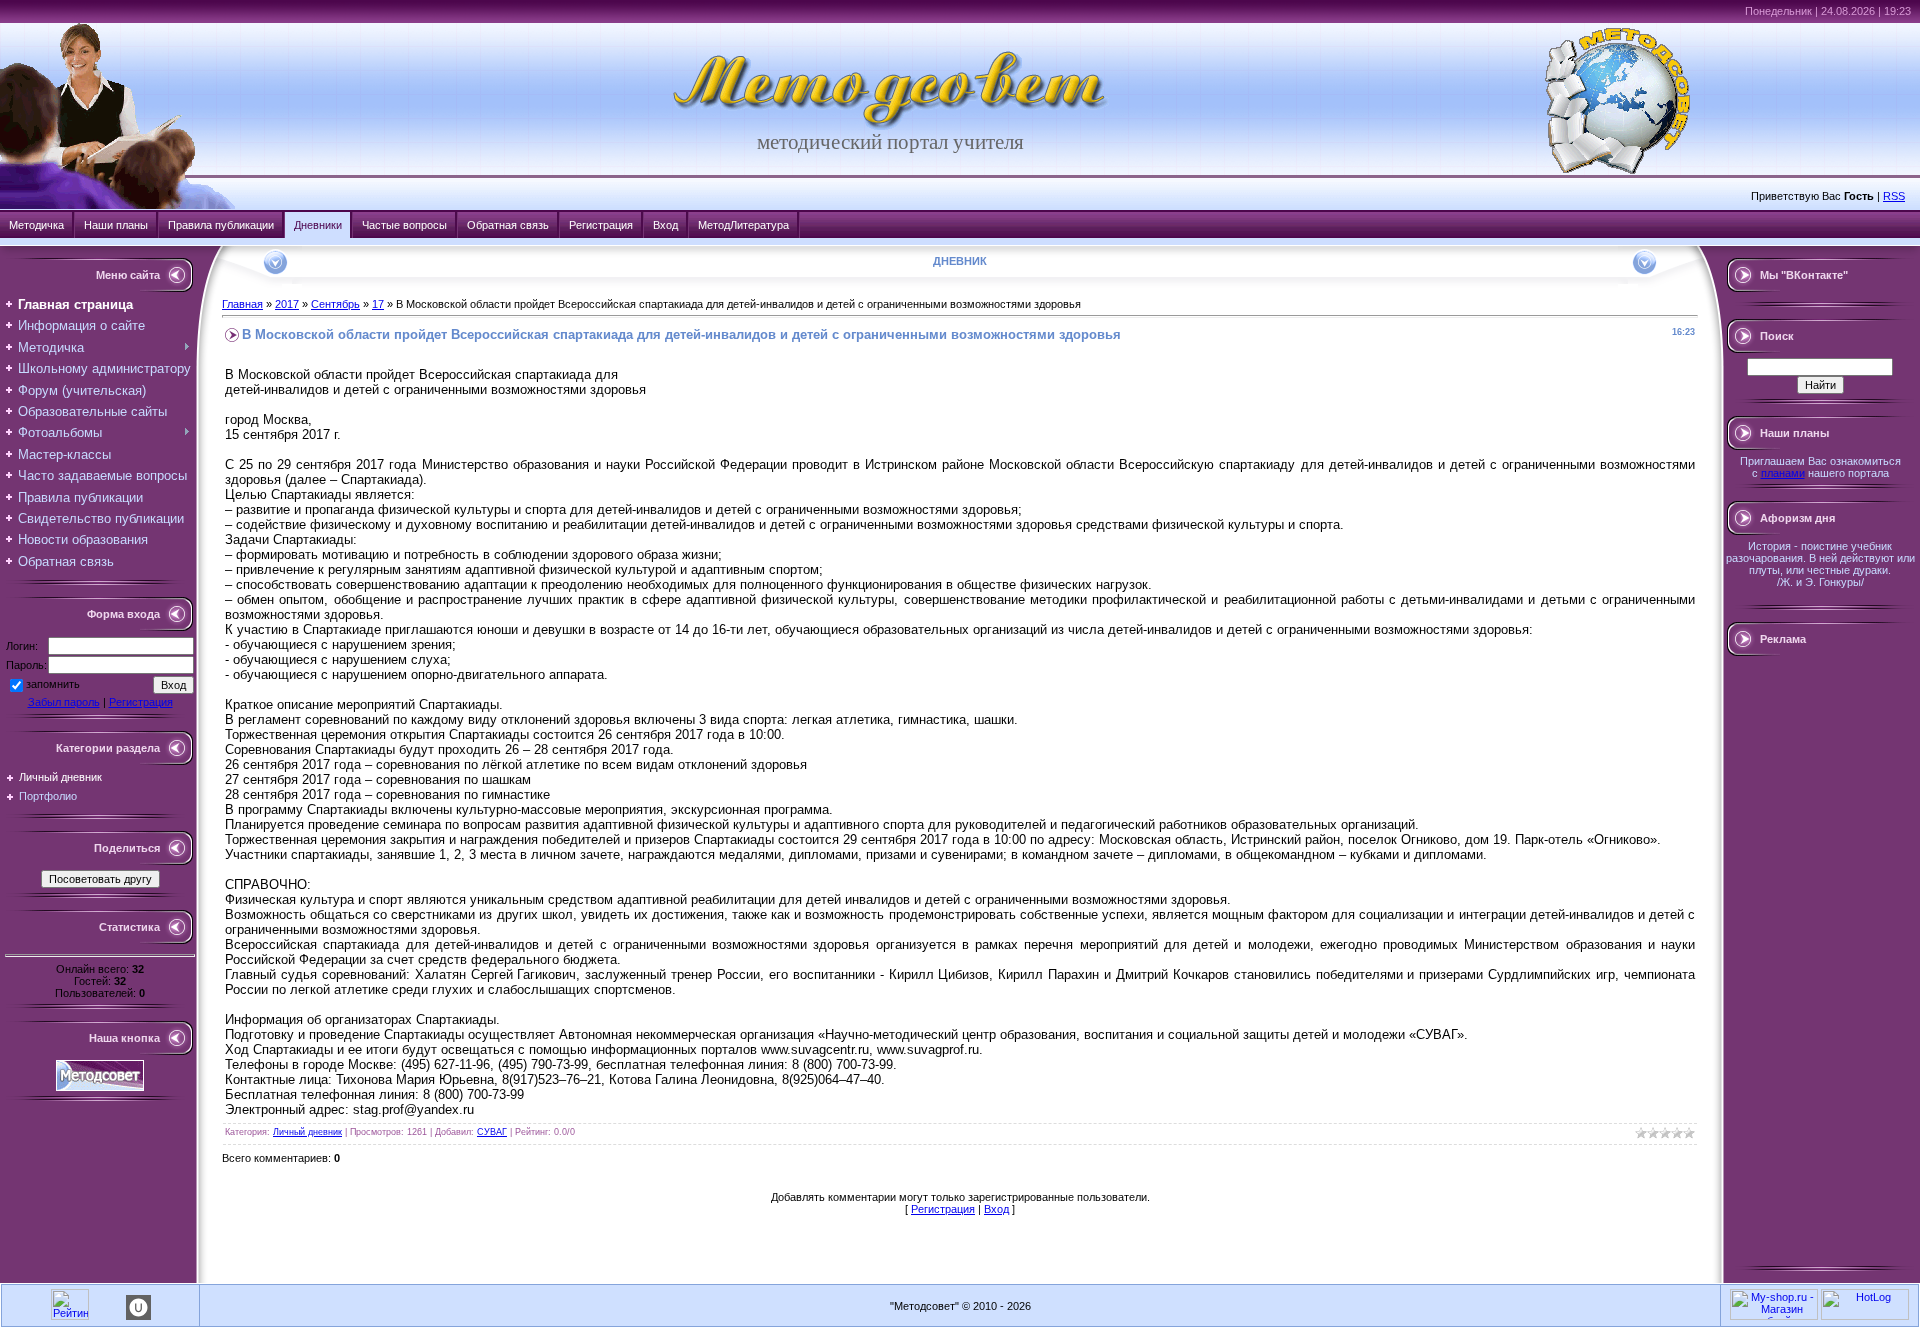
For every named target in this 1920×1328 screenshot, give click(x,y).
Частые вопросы (404, 225)
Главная (242, 304)
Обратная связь (508, 225)
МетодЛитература (743, 225)
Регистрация (601, 225)
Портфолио (48, 796)
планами (1783, 473)
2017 (287, 304)
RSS (1894, 196)
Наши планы (116, 225)
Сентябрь (335, 304)
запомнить (53, 684)
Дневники (318, 225)
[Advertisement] (1820, 961)
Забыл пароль (64, 702)
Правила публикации (221, 225)
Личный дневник (60, 777)
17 (378, 304)
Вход (665, 225)
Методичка (36, 225)
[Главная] (891, 126)
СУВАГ (492, 1132)
